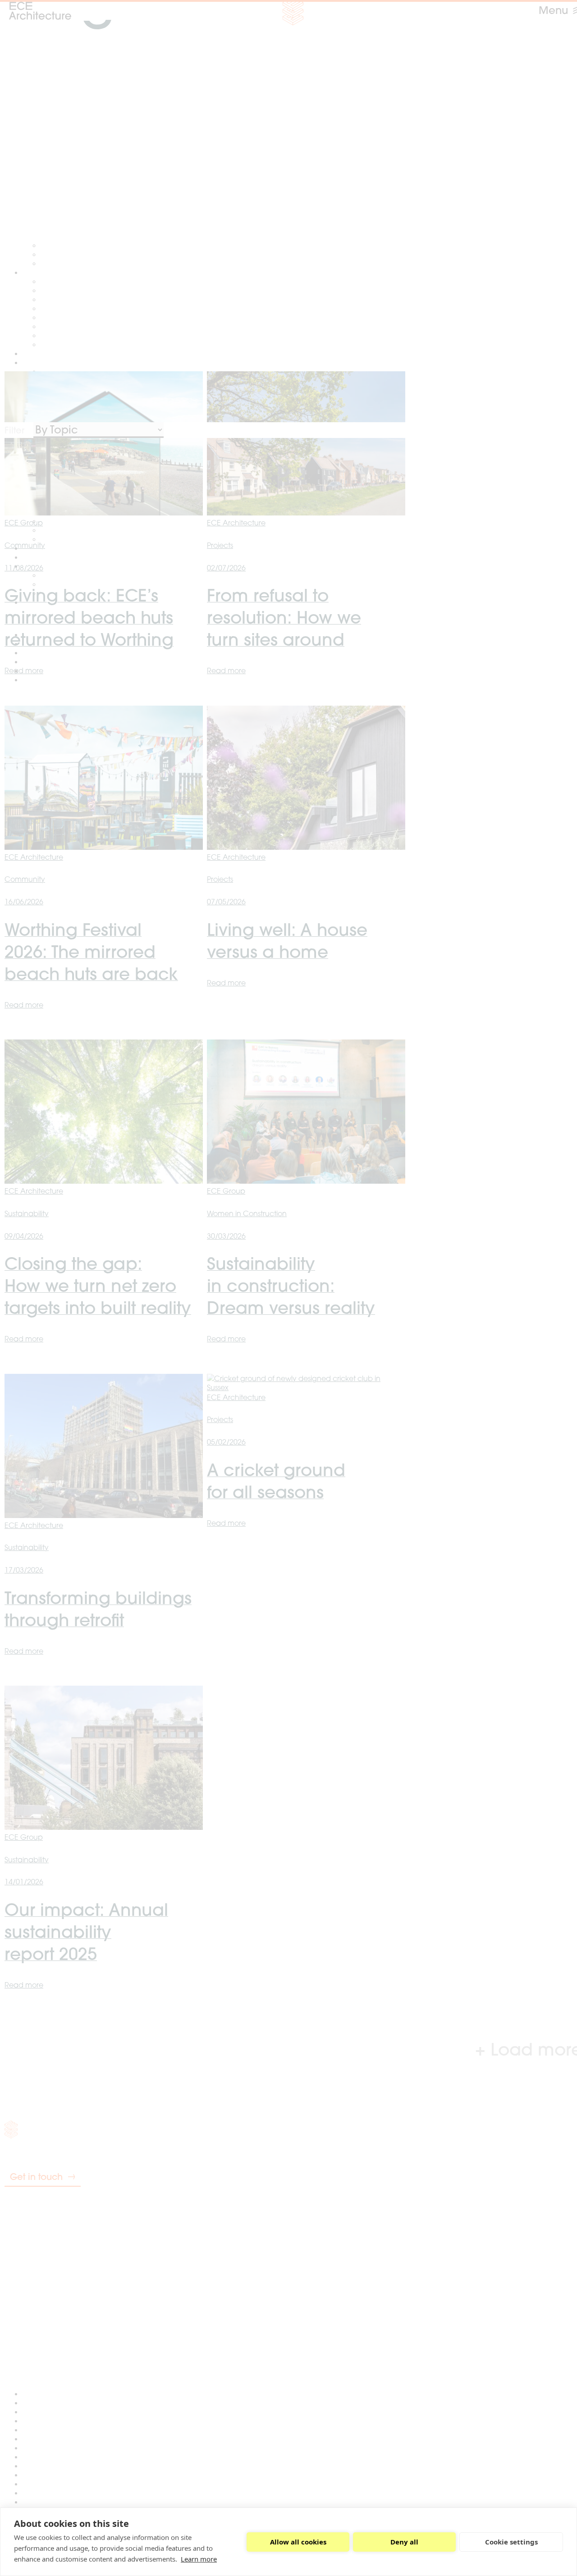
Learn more (199, 2559)
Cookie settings (511, 2542)
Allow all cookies (298, 2542)
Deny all (404, 2542)
